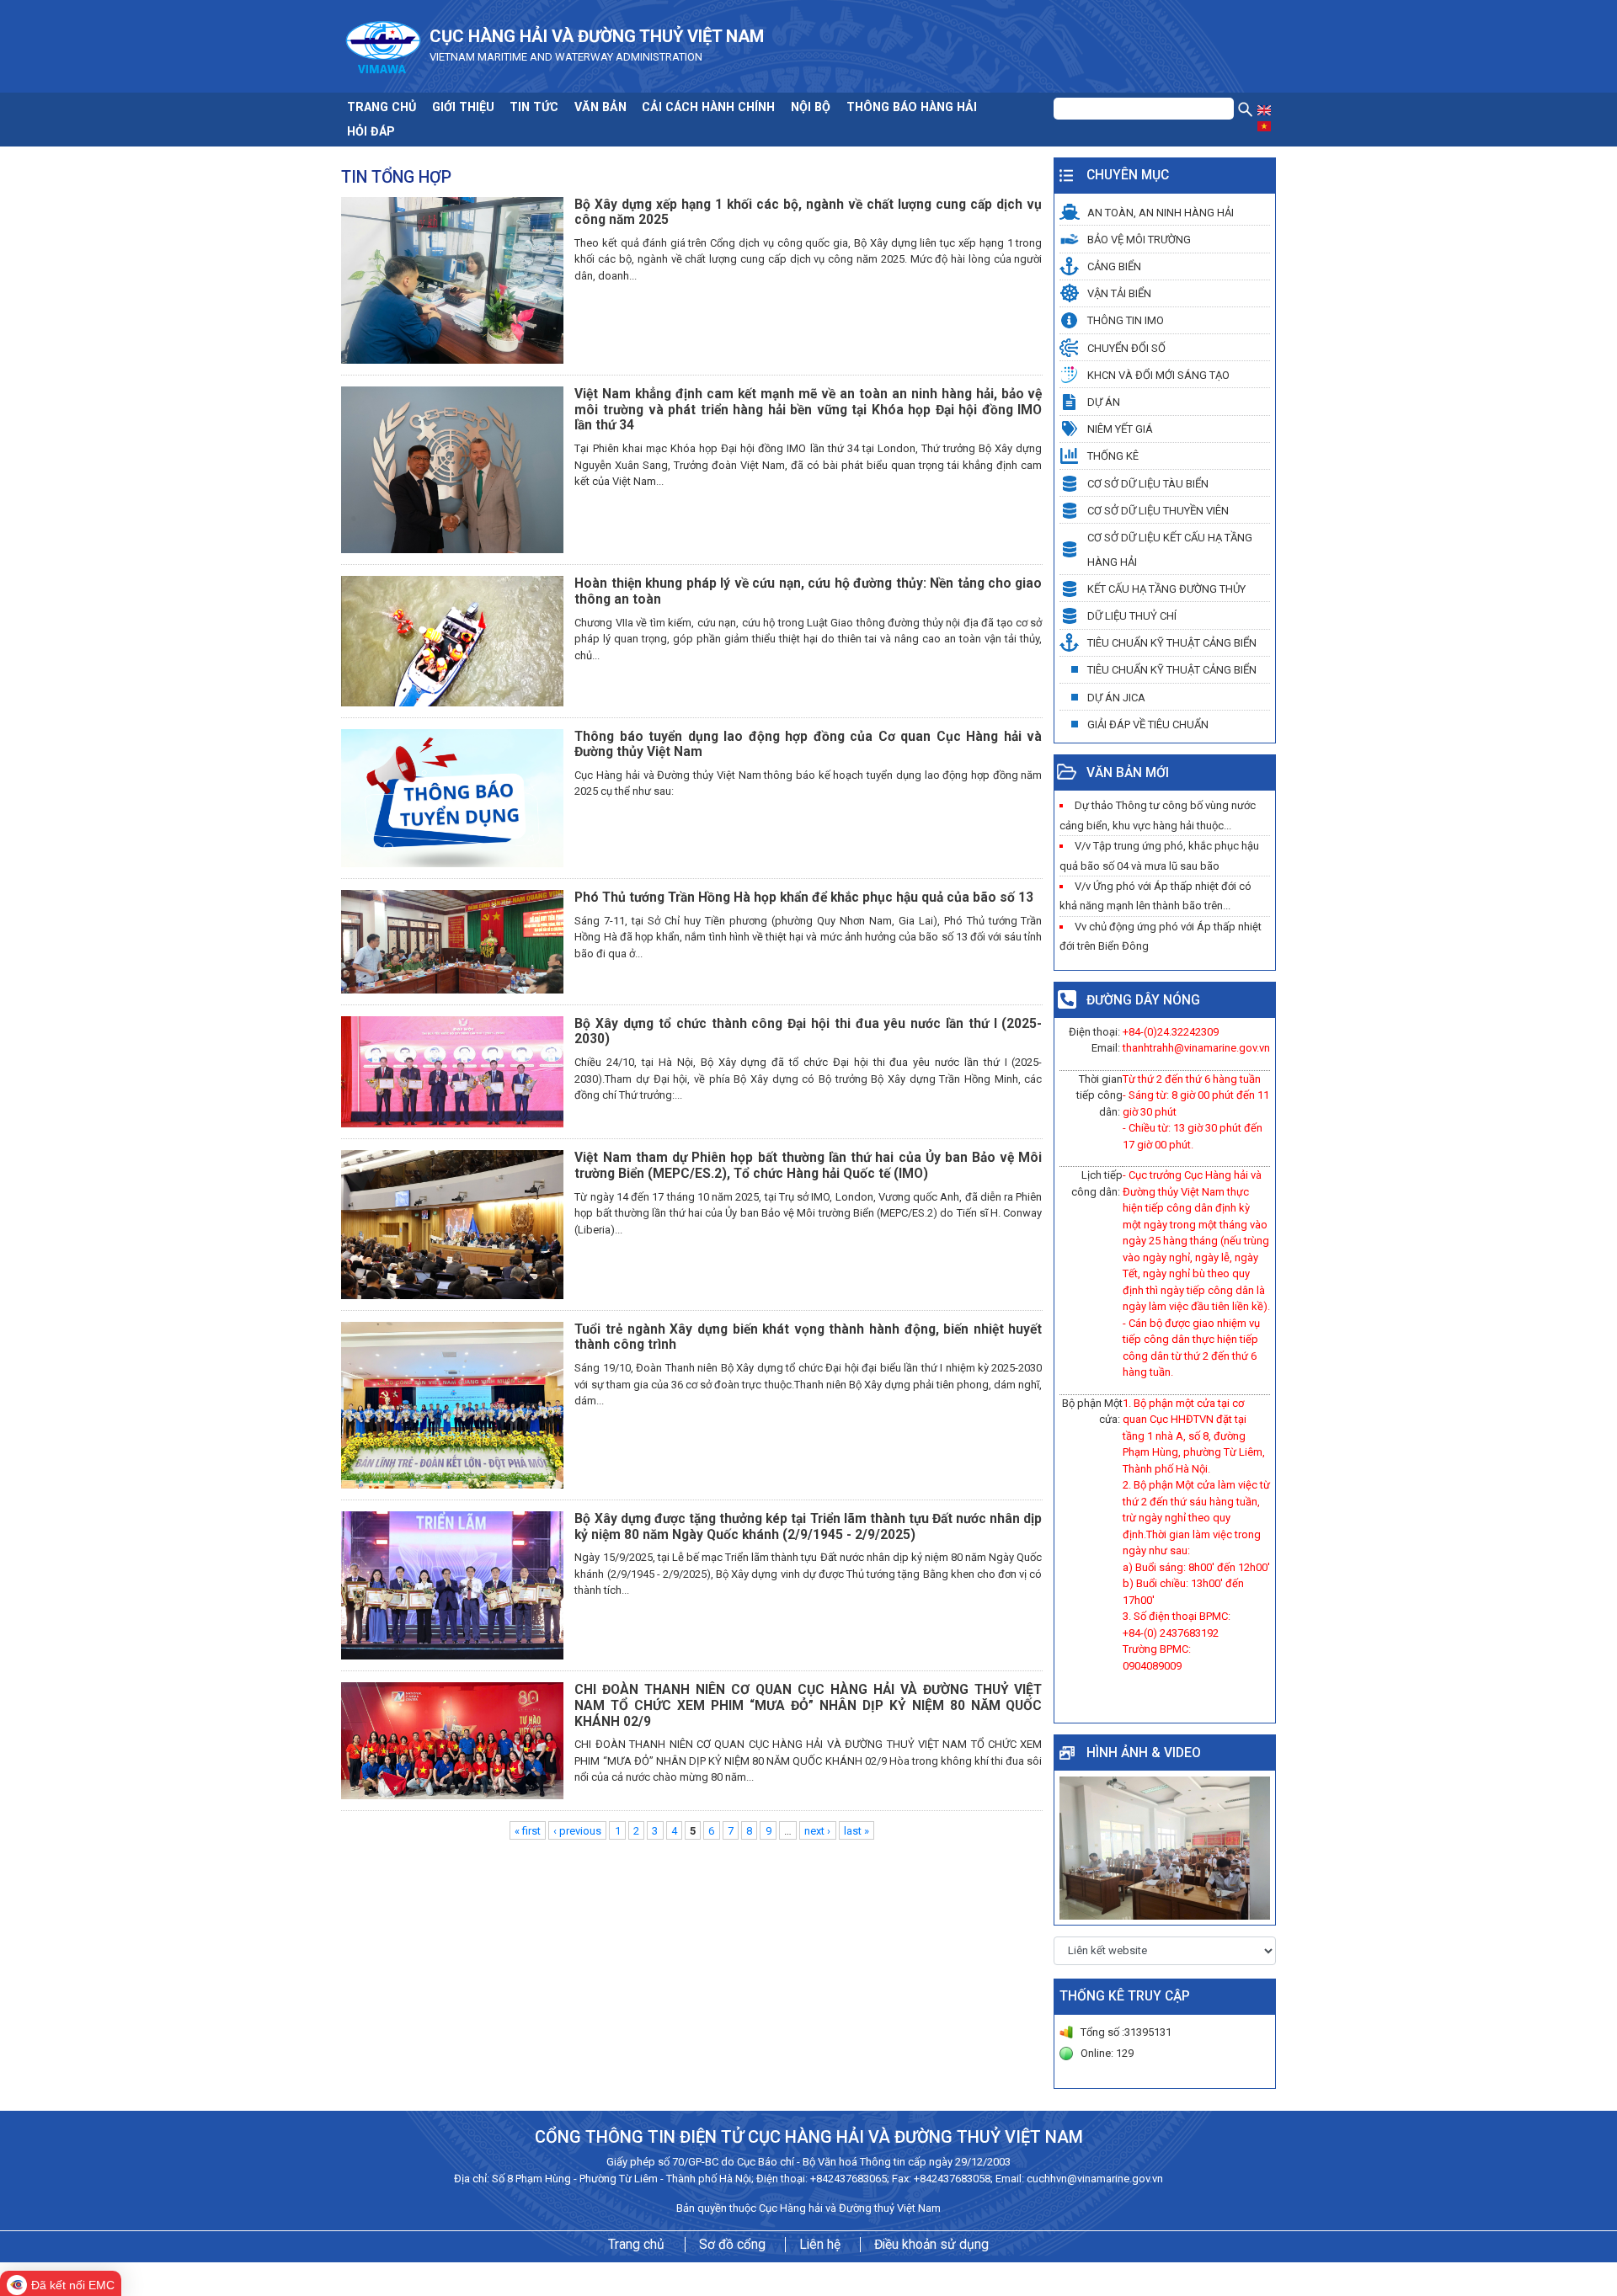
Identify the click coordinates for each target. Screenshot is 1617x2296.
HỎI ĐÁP (371, 131)
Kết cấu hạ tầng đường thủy (1166, 589)
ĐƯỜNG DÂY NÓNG (1143, 1000)
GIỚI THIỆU (463, 107)
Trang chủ (636, 2245)
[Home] (383, 45)
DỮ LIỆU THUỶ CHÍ (1132, 616)
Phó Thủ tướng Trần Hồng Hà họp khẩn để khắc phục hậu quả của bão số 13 (804, 898)
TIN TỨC (534, 107)
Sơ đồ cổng (732, 2245)
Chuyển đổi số (1126, 348)
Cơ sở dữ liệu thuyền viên (1158, 511)
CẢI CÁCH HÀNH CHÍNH (708, 107)
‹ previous (577, 1830)
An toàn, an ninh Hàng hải (1161, 213)
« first (528, 1830)
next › (817, 1830)
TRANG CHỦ (382, 107)
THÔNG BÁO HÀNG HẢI (912, 107)
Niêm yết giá (1120, 429)
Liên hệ (820, 2245)
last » (857, 1830)
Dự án (1104, 402)
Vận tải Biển (1119, 293)
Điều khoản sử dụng (931, 2245)
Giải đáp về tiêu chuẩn (1148, 724)
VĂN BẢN (600, 107)
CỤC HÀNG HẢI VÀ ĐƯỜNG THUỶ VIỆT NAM (597, 36)
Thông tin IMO (1126, 320)
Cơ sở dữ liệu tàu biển (1148, 484)
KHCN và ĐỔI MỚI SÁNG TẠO (1158, 375)
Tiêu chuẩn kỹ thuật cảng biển (1172, 643)
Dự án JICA (1116, 698)
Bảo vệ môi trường (1139, 240)
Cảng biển (1114, 266)
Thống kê (1113, 456)
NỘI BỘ (811, 107)
